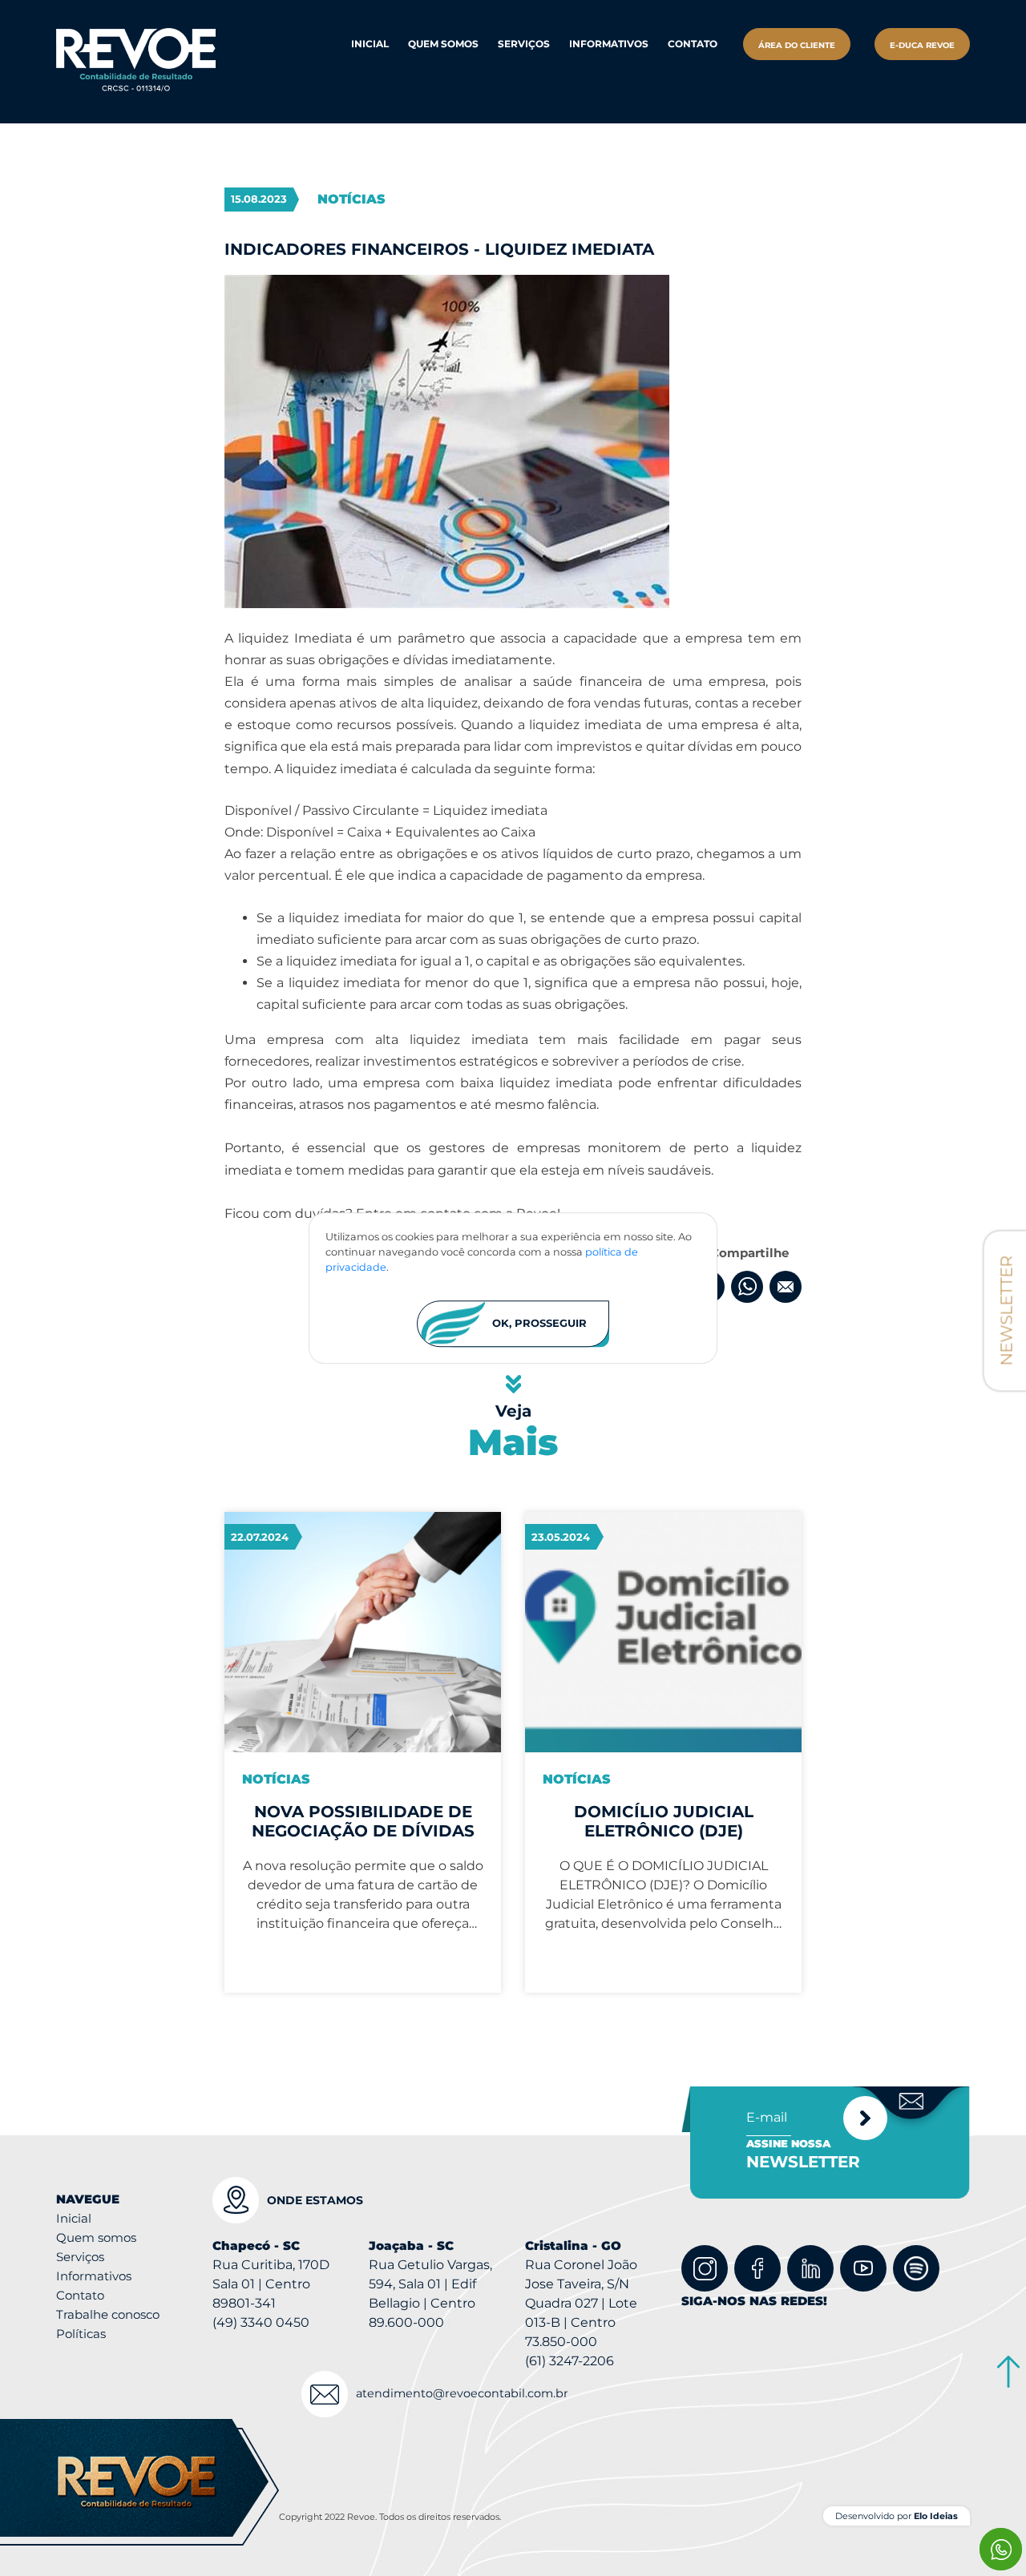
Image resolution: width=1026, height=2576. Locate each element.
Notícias (351, 199)
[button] (524, 44)
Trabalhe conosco (108, 2314)
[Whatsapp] (1001, 2549)
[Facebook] (757, 2268)
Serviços (80, 2257)
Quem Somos (443, 44)
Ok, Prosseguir (539, 1324)
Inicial (370, 44)
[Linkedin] (810, 2268)
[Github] (916, 2268)
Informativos (609, 44)
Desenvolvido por (897, 2516)
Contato (693, 44)
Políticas (81, 2334)
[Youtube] (863, 2268)
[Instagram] (705, 2268)
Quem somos (96, 2237)
